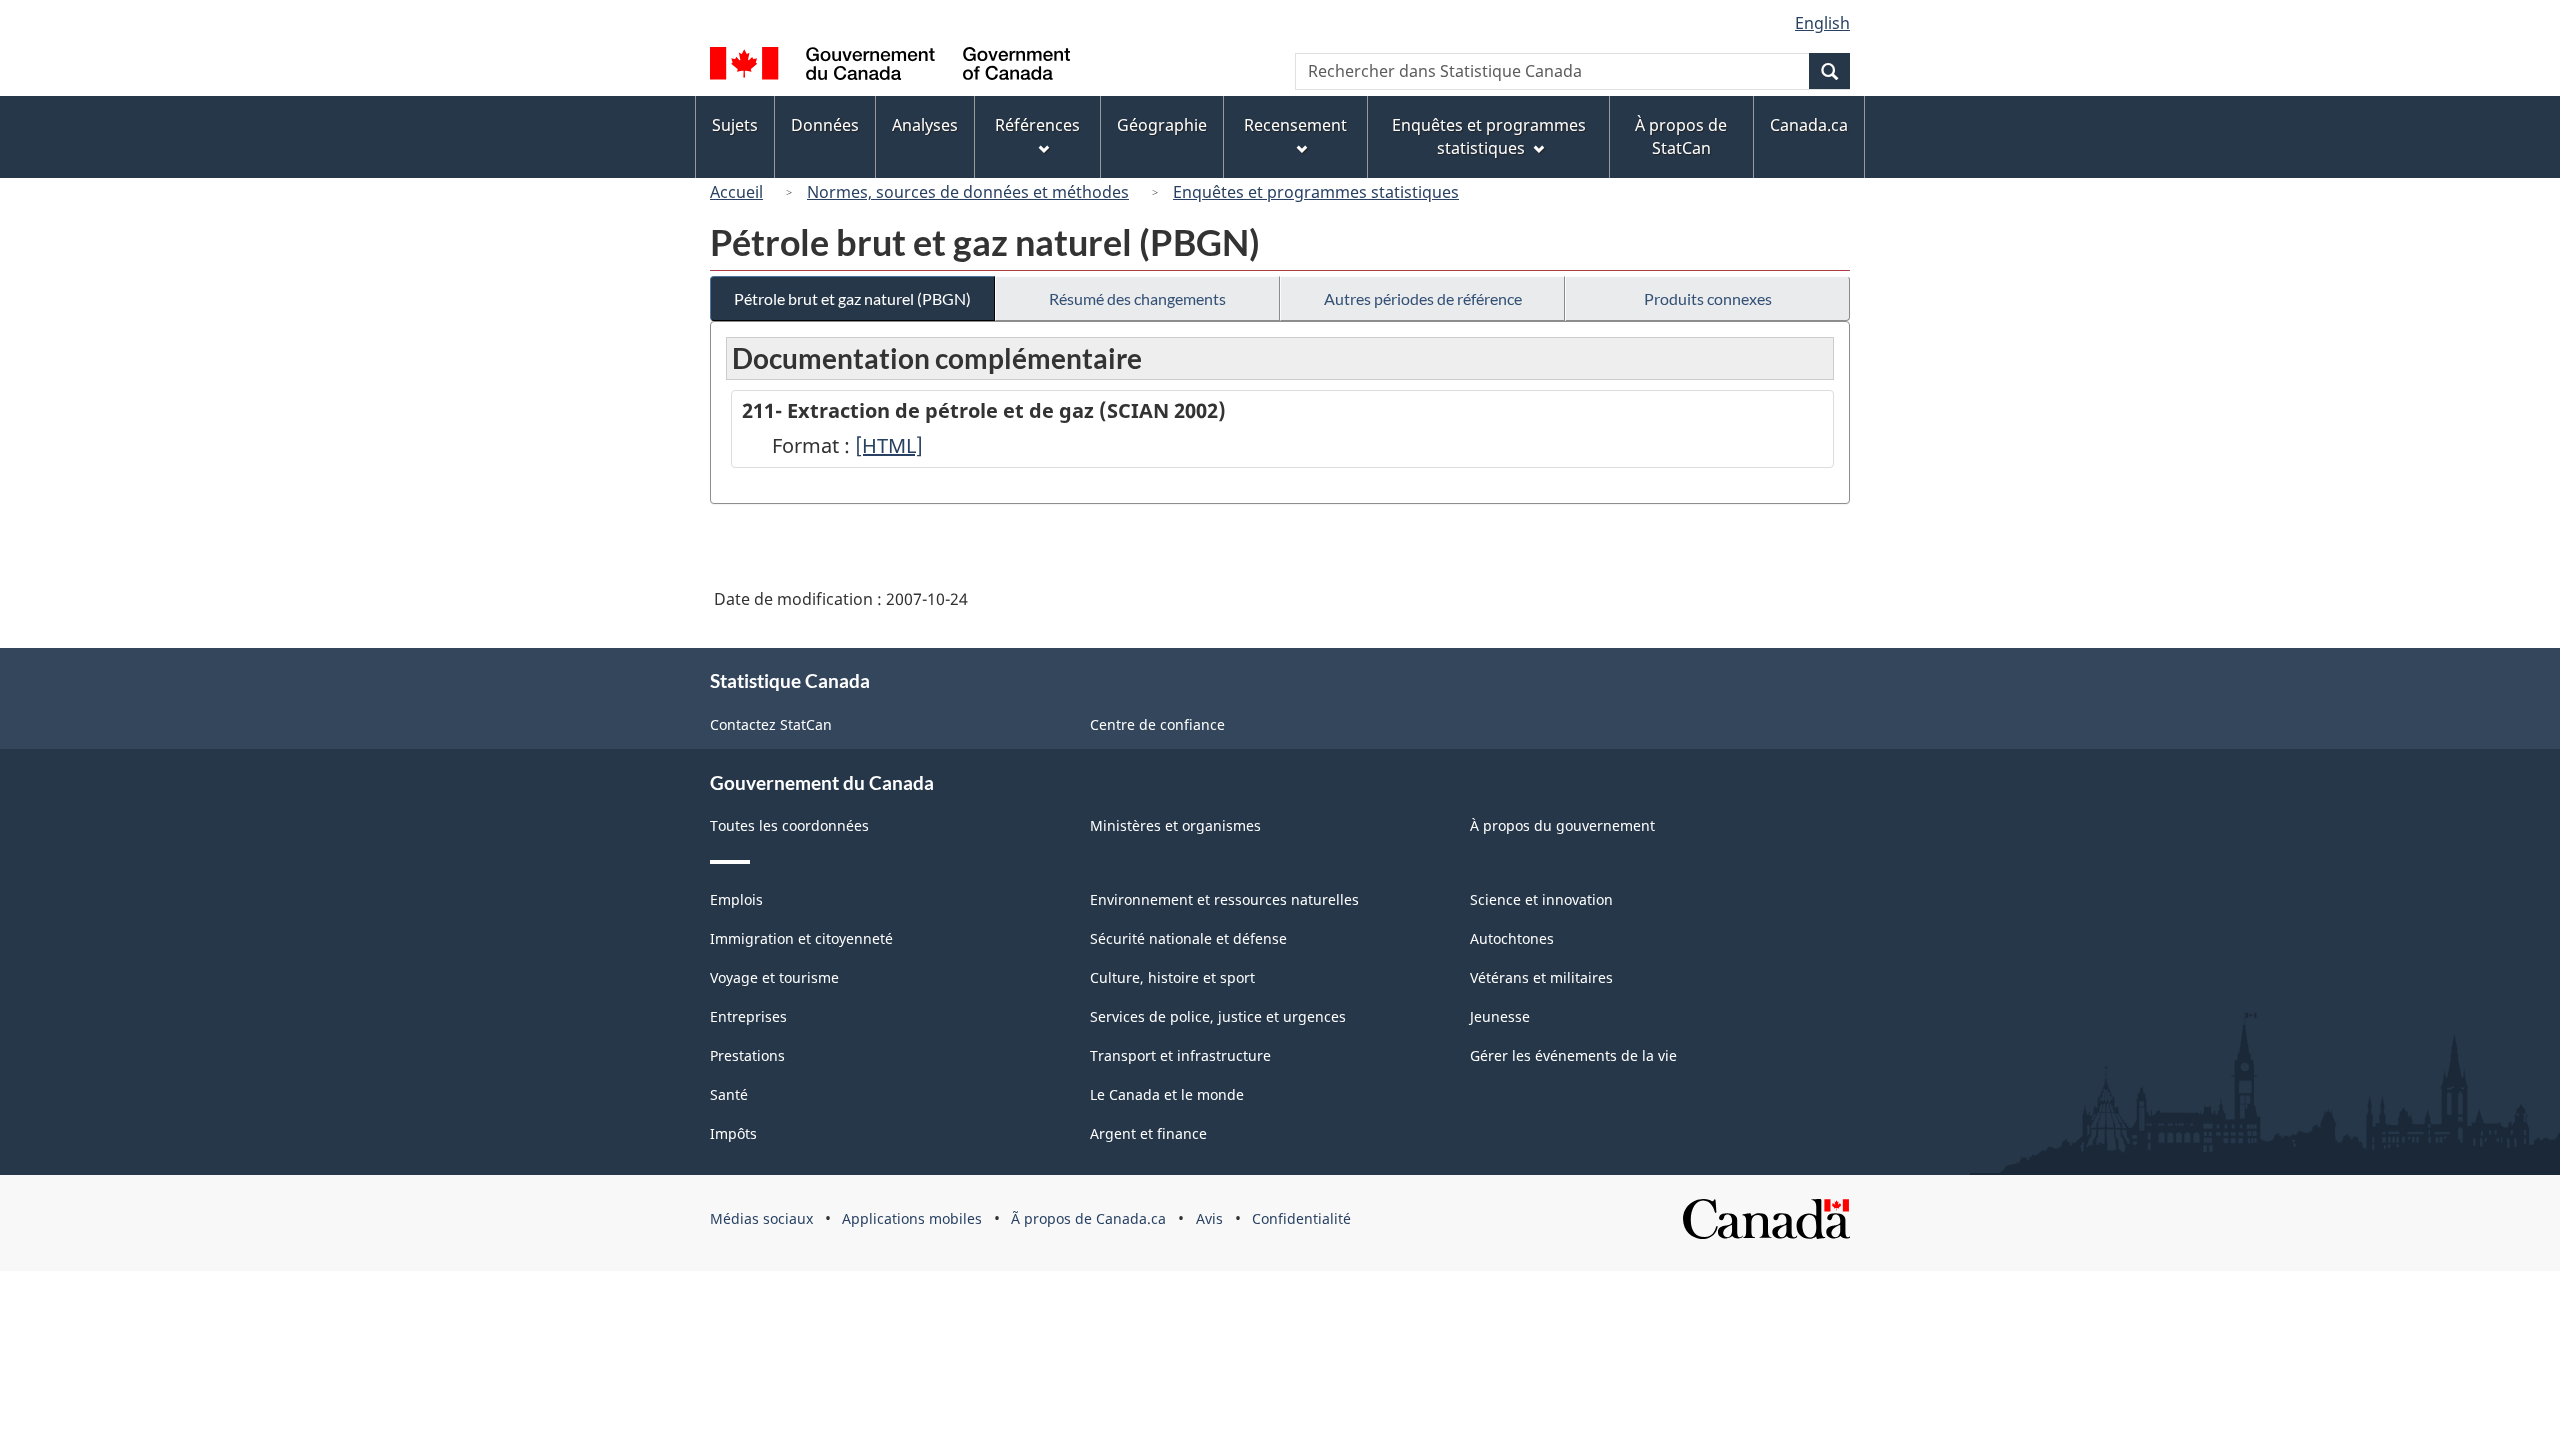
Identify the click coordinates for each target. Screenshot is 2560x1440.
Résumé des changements (1137, 298)
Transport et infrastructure (1180, 1055)
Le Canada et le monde (1167, 1094)
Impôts (733, 1133)
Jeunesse (1500, 1016)
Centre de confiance (1157, 724)
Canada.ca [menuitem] (1809, 125)
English (1822, 23)
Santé (729, 1094)
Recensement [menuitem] (1295, 125)
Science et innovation (1541, 899)
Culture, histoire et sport (1172, 977)
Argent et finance (1148, 1133)
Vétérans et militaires (1541, 977)
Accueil (736, 192)
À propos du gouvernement (1562, 825)
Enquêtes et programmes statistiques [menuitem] (1489, 136)
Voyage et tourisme (774, 977)
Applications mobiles (912, 1218)
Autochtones (1512, 938)
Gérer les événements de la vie (1573, 1055)
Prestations (747, 1055)
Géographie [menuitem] (1162, 125)
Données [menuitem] (825, 125)
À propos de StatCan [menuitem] (1681, 136)
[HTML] (889, 445)
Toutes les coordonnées (789, 825)
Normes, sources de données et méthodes (968, 192)
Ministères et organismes (1175, 825)
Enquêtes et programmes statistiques (1316, 192)
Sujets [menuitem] (735, 125)
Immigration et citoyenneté (801, 938)
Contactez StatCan (771, 724)
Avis (1209, 1218)
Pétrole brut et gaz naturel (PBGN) (852, 298)
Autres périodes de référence (1423, 298)
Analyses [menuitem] (925, 125)
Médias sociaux (761, 1218)
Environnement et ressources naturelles (1224, 899)
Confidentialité (1301, 1218)
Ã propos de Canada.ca (1088, 1218)
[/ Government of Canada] (890, 66)
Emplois (736, 899)
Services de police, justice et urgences (1218, 1016)
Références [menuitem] (1037, 125)
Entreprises (748, 1016)
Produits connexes (1708, 298)
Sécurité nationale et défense (1188, 938)
